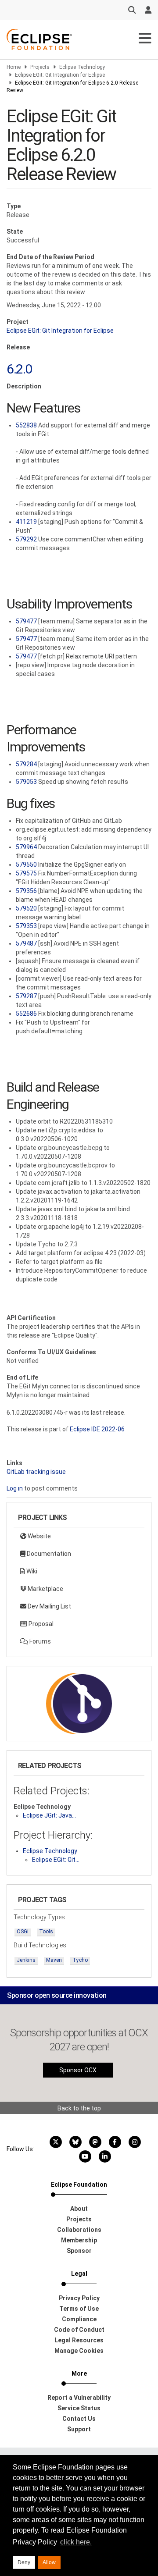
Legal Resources (79, 2340)
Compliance (79, 2319)
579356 (26, 891)
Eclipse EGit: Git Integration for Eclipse (60, 75)
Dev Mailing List (49, 1606)
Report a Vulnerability (79, 2398)
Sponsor (79, 2251)
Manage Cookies (79, 2351)
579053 (26, 782)
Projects (40, 67)
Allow (49, 2562)
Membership (79, 2240)
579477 (26, 621)
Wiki (31, 1571)
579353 (26, 926)
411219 (26, 522)
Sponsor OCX (78, 2070)
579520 (26, 908)
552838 (26, 425)
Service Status (79, 2408)
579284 (26, 764)
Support (79, 2429)
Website (39, 1536)
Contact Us (79, 2419)
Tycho (80, 1960)
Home (14, 67)
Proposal (40, 1624)
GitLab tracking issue (36, 1472)
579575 (26, 873)
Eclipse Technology (82, 67)
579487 (26, 943)
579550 (26, 865)
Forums (39, 1641)
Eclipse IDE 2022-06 (97, 1429)
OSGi (23, 1932)
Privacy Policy (79, 2298)
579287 (26, 996)
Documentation (48, 1554)
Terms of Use (79, 2309)
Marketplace (45, 1589)
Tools (46, 1932)
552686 (26, 1014)
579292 (26, 539)
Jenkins (26, 1960)
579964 (26, 847)
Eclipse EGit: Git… (56, 1860)
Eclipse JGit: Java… (49, 1815)
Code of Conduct (79, 2330)
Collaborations (79, 2230)
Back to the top (79, 2108)
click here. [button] (76, 2542)
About (79, 2209)
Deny (24, 2562)
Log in (15, 1488)
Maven (54, 1960)
